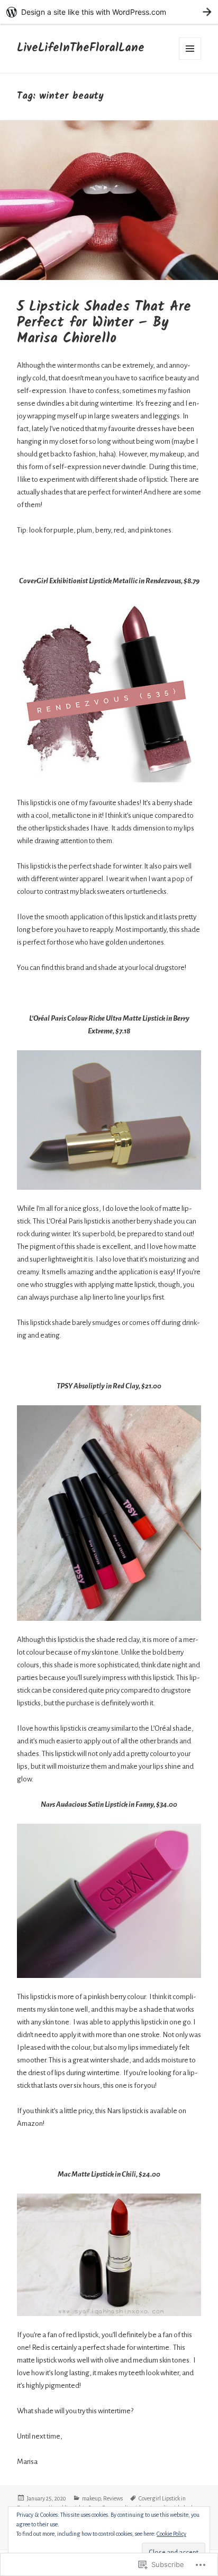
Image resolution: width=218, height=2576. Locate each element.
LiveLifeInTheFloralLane (81, 48)
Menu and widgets (190, 49)
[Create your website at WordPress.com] (109, 12)
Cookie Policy (171, 2534)
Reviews (113, 2498)
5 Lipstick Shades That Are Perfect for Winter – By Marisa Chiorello (104, 323)
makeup (91, 2498)
